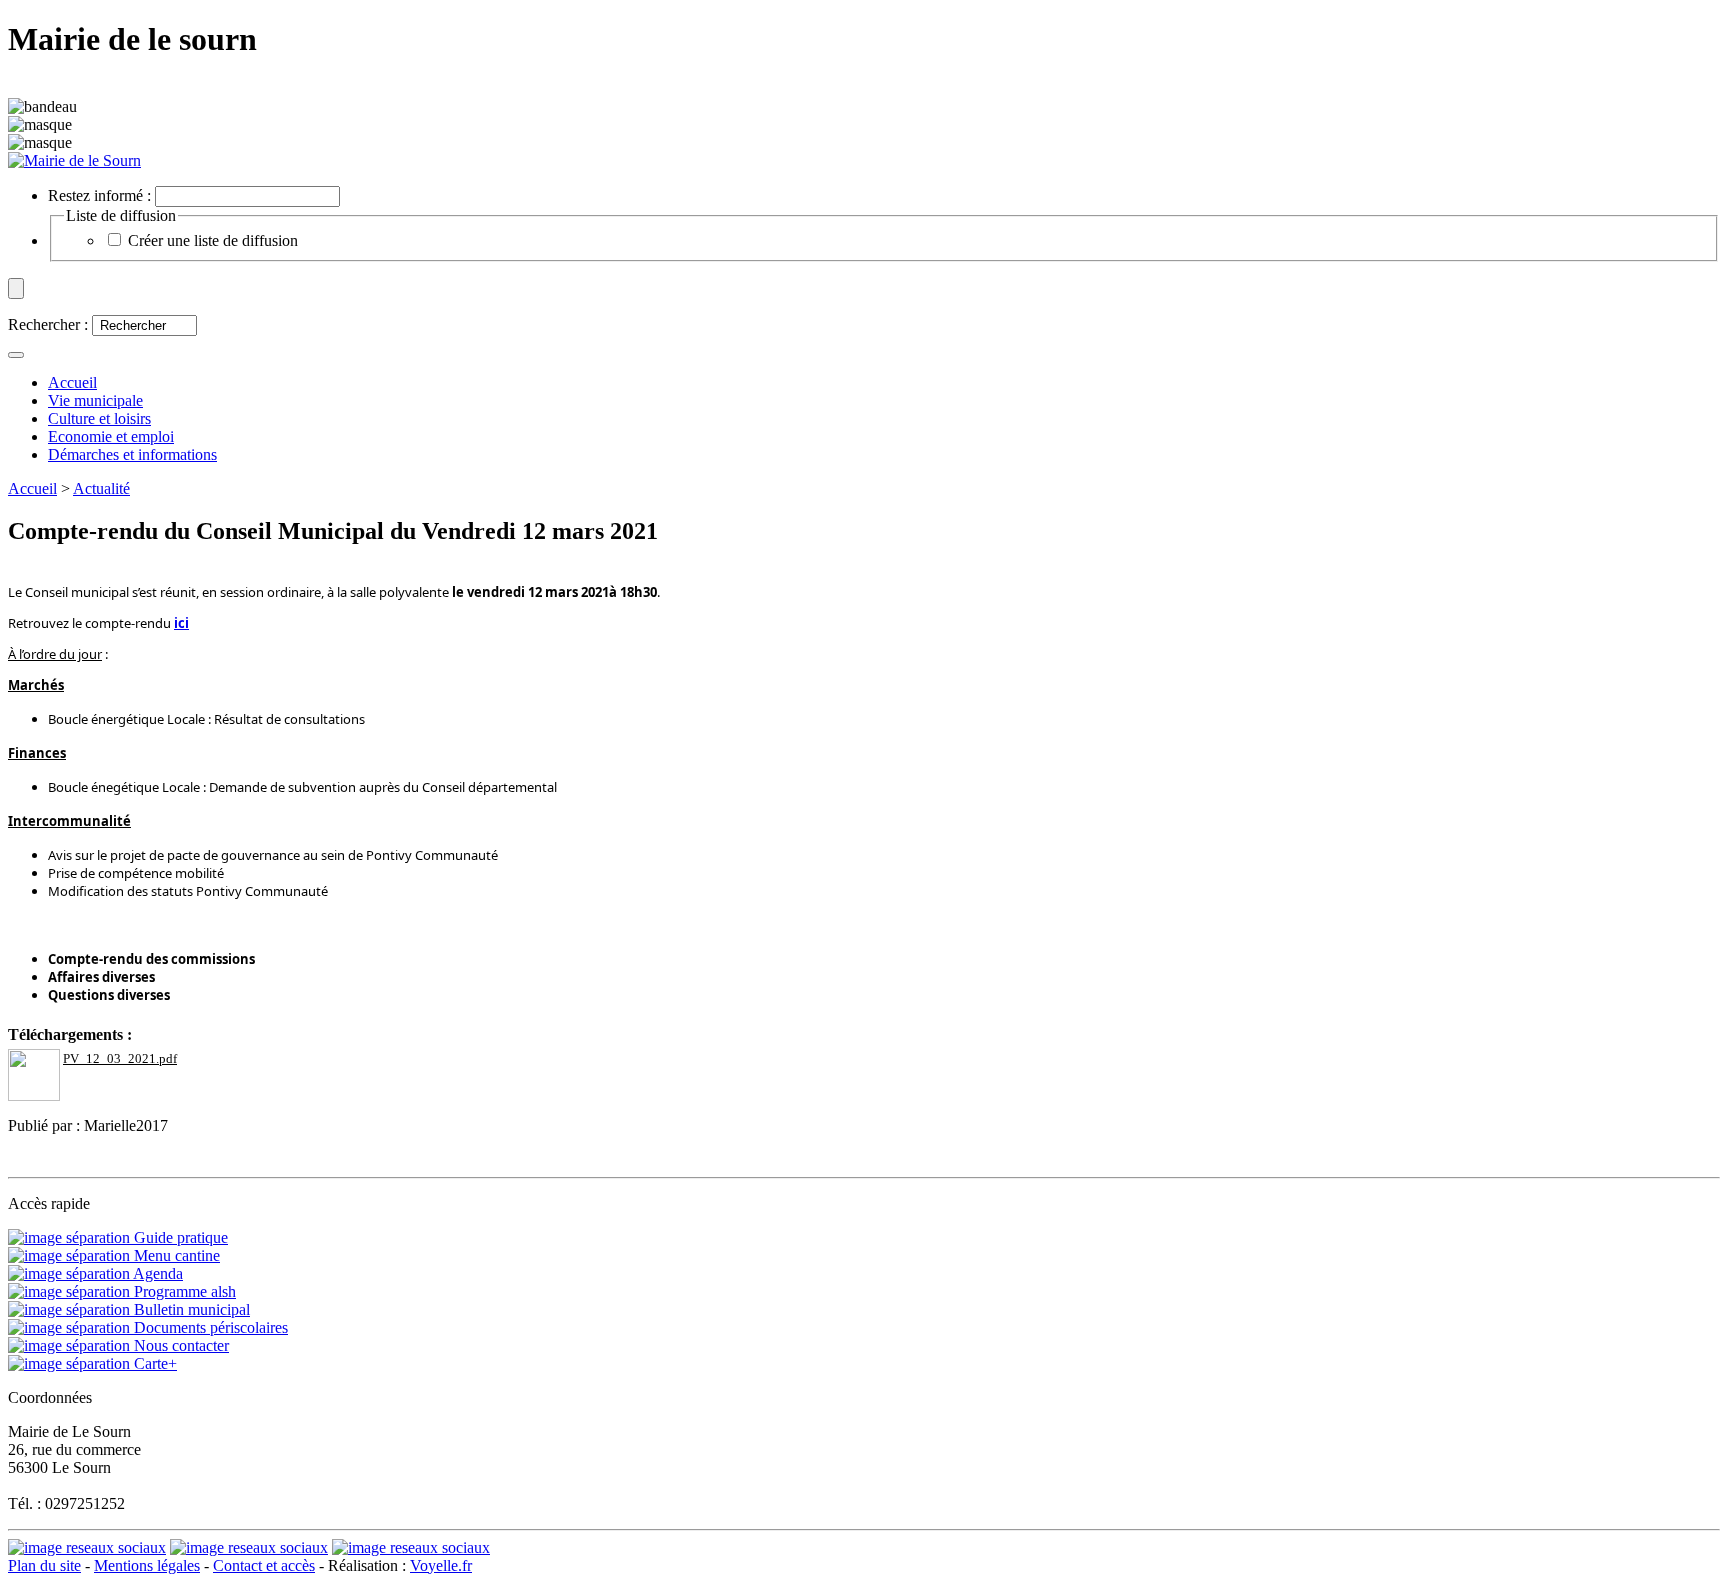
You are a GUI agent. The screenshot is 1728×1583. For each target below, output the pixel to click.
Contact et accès (264, 1565)
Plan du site (44, 1565)
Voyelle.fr (441, 1565)
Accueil (32, 488)
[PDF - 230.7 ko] (34, 1095)
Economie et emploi (111, 436)
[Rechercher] (16, 355)
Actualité (101, 488)
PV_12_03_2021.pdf (120, 1059)
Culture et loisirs (99, 418)
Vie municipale (95, 400)
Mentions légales (147, 1565)
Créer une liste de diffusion (213, 240)
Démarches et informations (132, 454)
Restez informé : (99, 195)
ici (181, 623)
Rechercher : (48, 324)
